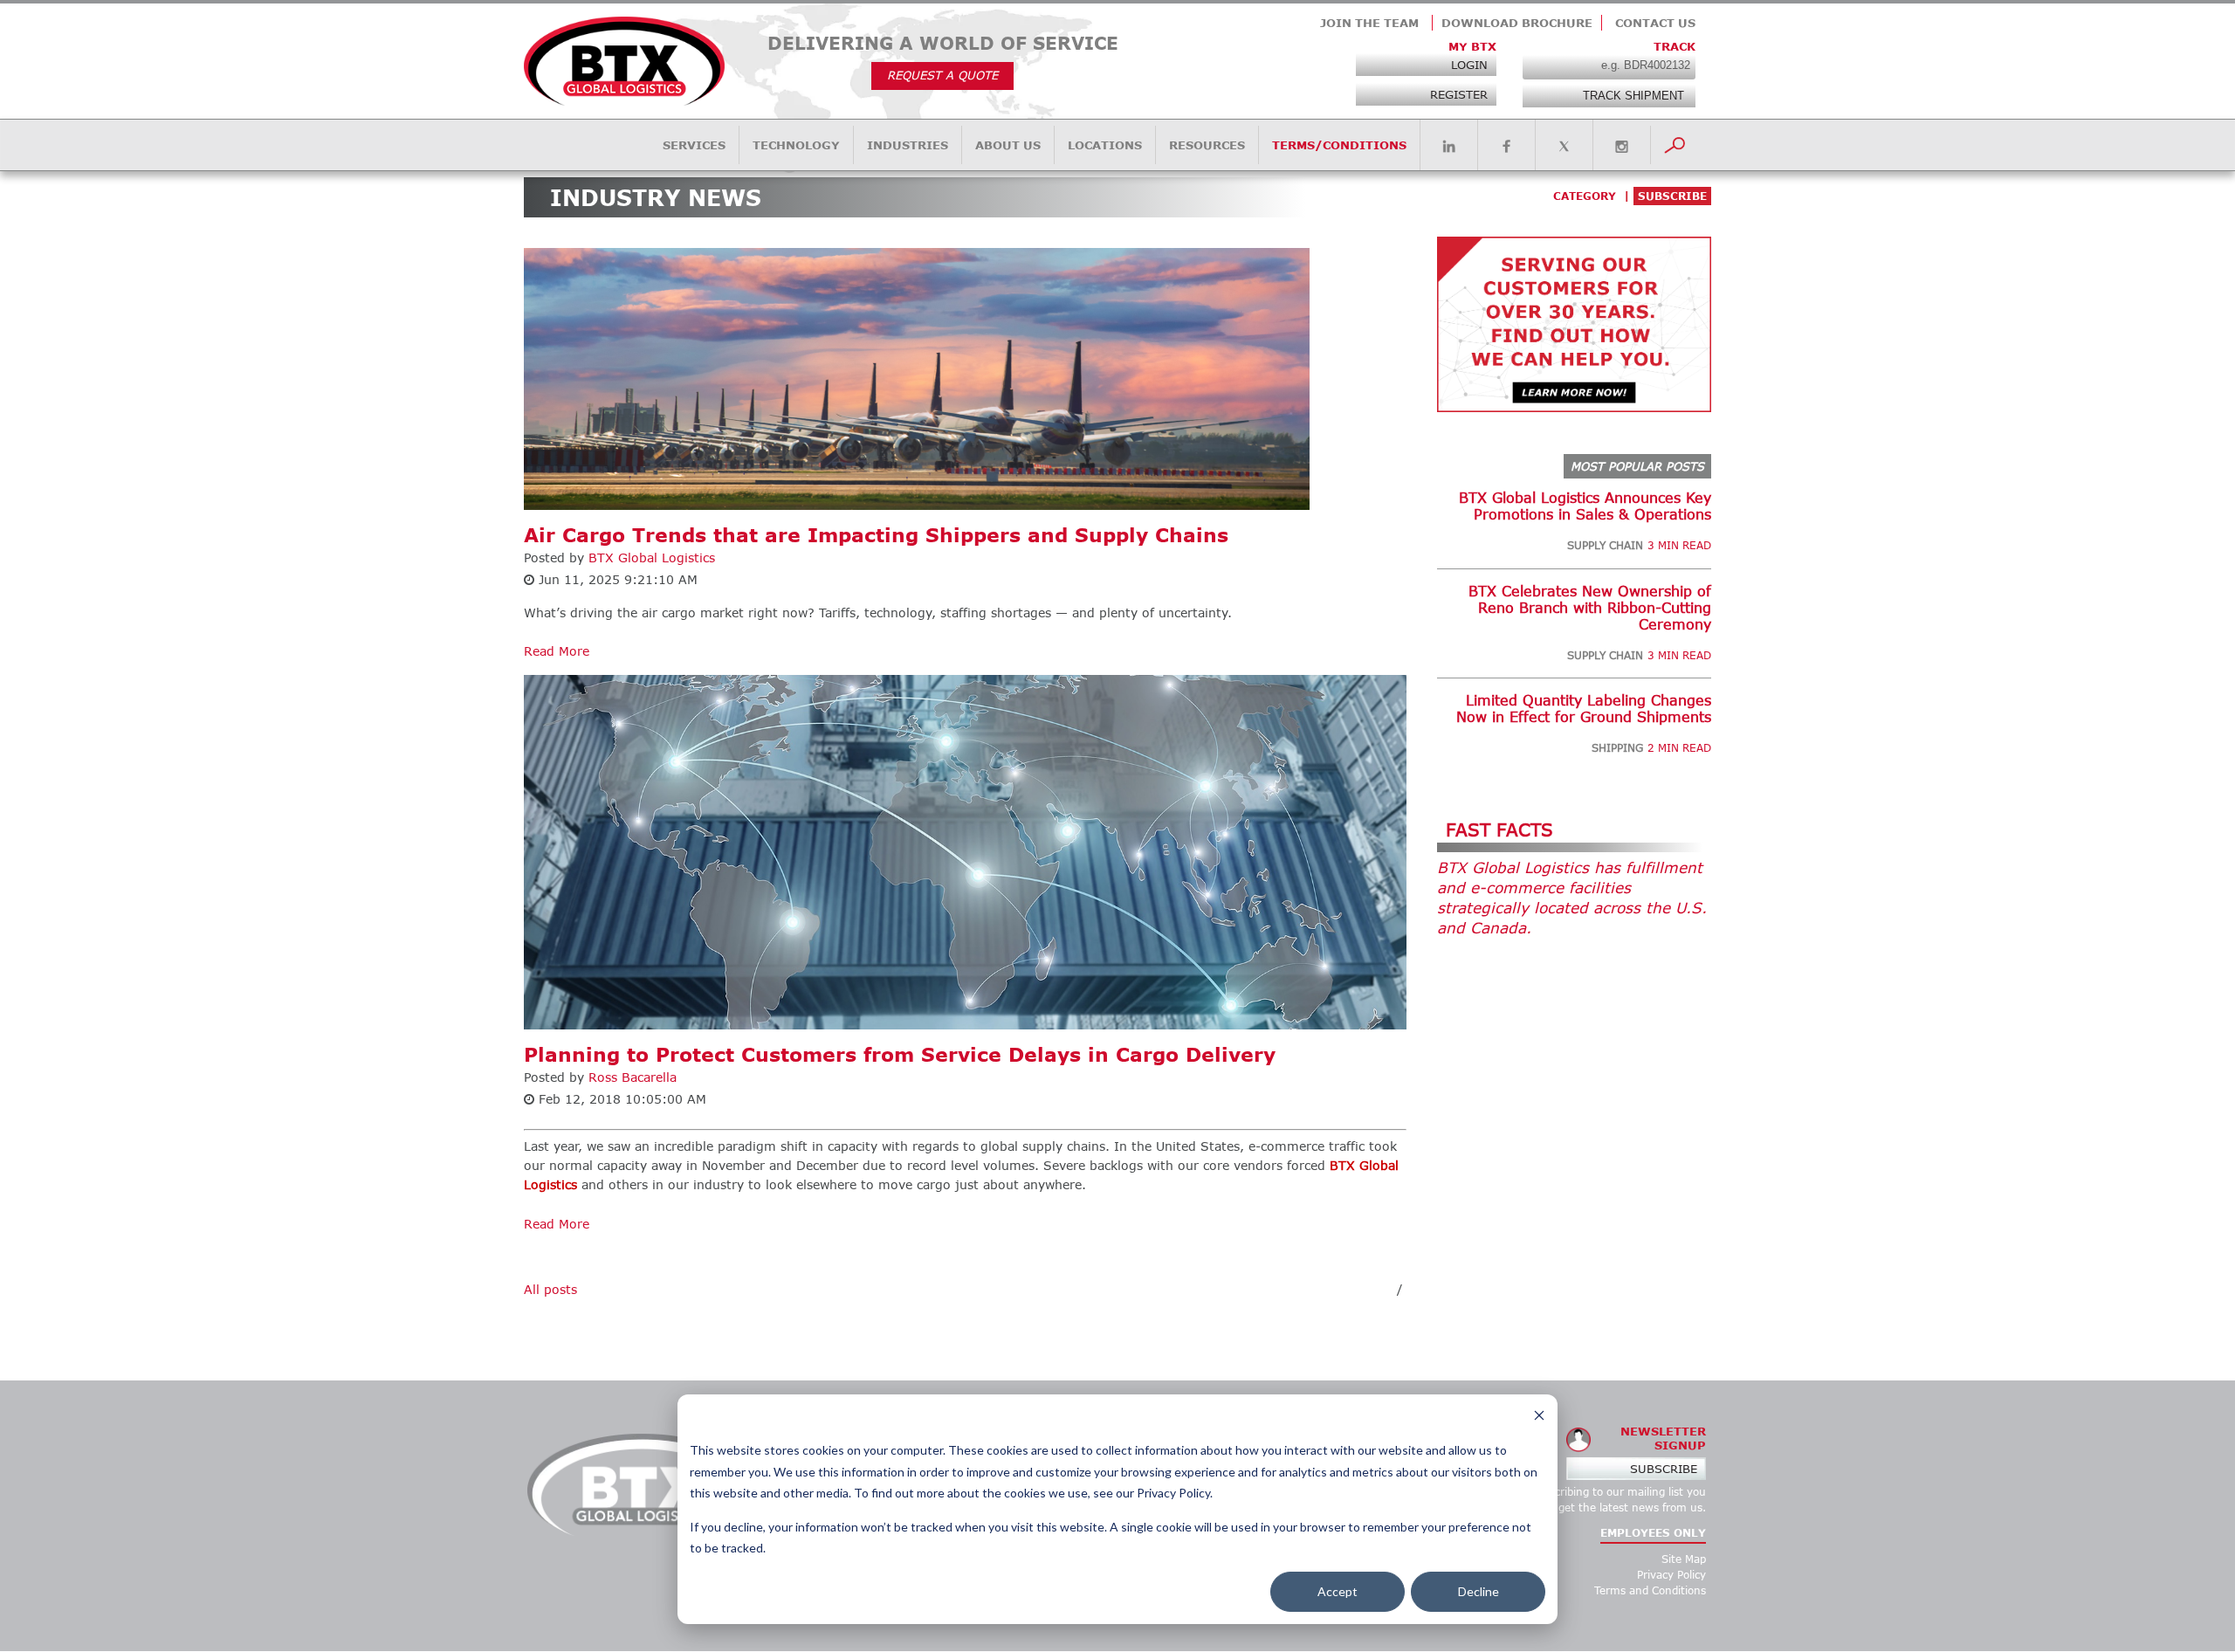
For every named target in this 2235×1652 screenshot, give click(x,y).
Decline (1479, 1591)
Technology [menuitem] (796, 145)
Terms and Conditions (1650, 1590)
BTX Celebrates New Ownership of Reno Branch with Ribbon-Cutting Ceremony (1590, 607)
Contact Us (1655, 23)
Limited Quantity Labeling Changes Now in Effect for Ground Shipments (1584, 708)
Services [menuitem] (694, 145)
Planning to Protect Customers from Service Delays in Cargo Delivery (900, 1054)
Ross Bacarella (633, 1077)
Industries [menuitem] (908, 145)
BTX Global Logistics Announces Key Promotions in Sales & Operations (1585, 506)
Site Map (1684, 1559)
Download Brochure (1517, 23)
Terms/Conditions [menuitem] (1339, 145)
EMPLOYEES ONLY (1653, 1533)
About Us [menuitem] (1008, 145)
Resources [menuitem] (1207, 145)
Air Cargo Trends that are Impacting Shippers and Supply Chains (876, 535)
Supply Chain (1605, 545)
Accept (1338, 1591)
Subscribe (1664, 1469)
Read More (557, 651)
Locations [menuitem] (1105, 145)
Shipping (1617, 748)
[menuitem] (1449, 147)
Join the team (1369, 23)
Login (1469, 65)
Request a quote (942, 75)
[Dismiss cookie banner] (1539, 1418)
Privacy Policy (1671, 1575)
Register (1459, 94)
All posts (550, 1289)
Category (1585, 196)
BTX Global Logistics (652, 558)
